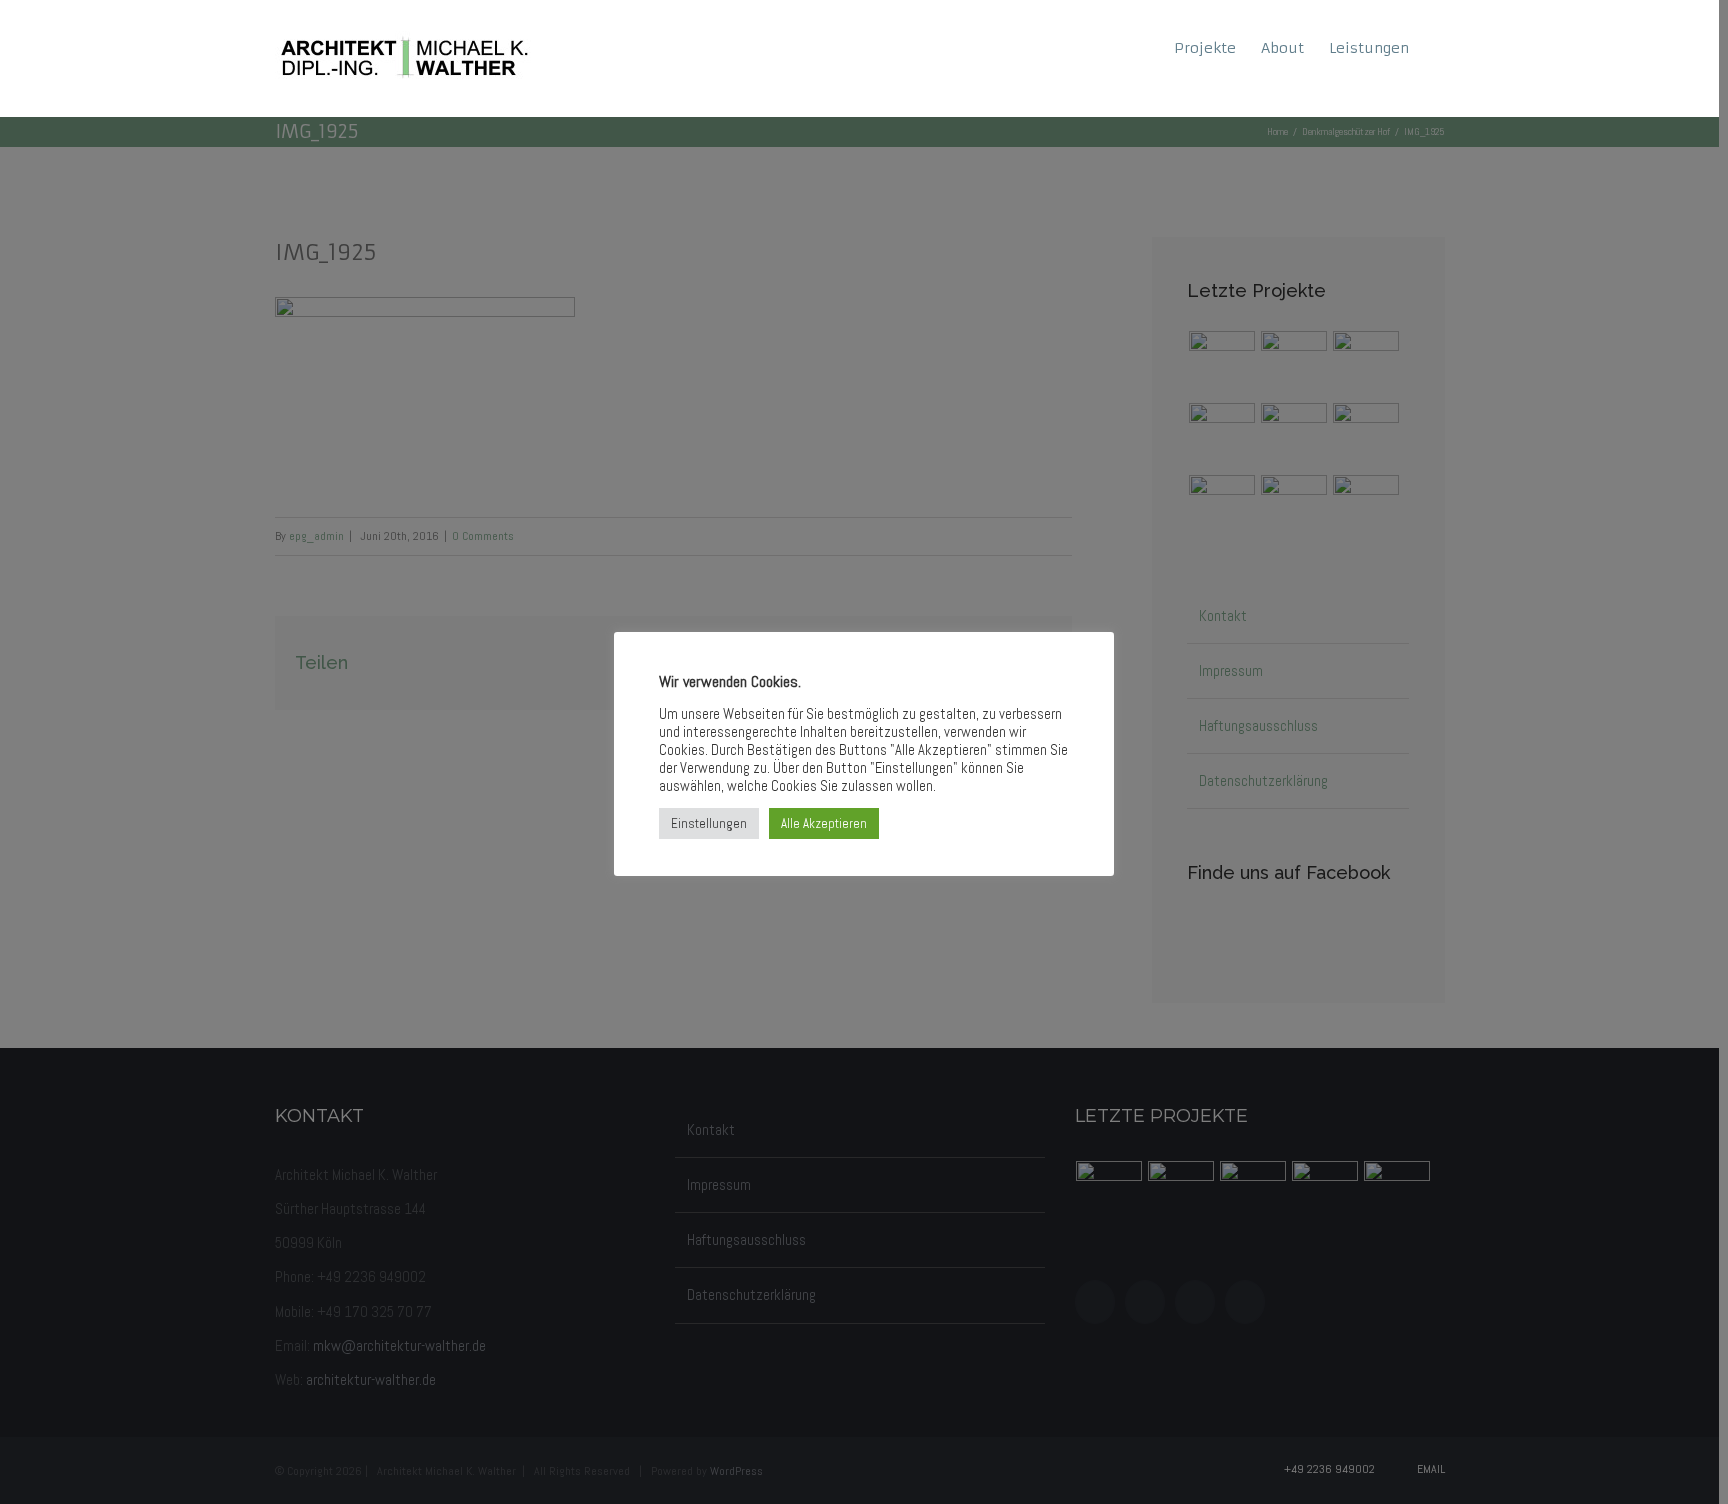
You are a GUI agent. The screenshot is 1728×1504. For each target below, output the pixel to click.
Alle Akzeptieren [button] (824, 823)
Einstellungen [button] (709, 823)
